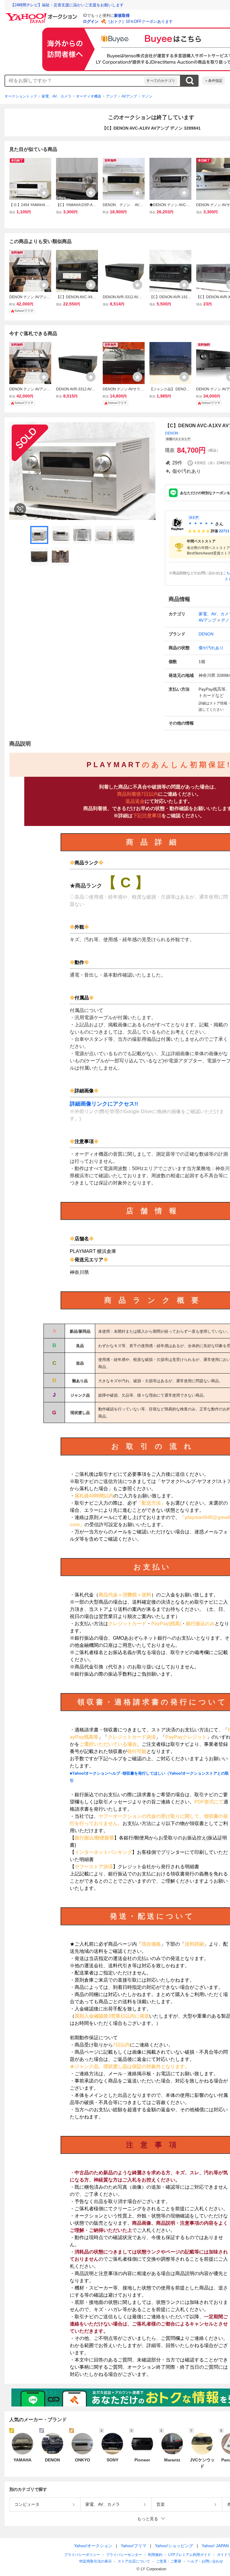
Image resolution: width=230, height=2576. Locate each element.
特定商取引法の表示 (96, 2561)
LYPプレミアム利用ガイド (190, 2555)
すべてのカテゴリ (161, 81)
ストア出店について (134, 2561)
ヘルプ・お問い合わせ (205, 2561)
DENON (172, 433)
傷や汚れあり (211, 648)
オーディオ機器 (89, 96)
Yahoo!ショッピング (174, 2546)
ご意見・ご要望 (169, 2561)
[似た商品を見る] (20, 509)
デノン (147, 96)
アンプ (111, 96)
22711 (224, 531)
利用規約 (155, 2555)
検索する (190, 81)
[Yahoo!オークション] (42, 15)
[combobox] (75, 81)
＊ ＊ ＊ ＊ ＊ (201, 524)
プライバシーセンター (124, 2555)
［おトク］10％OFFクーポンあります (140, 21)
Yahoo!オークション (93, 2546)
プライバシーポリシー (82, 2555)
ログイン (91, 21)
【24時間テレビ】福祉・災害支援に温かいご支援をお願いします (67, 5)
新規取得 (122, 15)
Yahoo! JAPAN (215, 2546)
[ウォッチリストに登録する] (44, 193)
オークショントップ (21, 96)
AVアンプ (129, 96)
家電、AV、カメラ (56, 96)
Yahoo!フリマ (134, 2546)
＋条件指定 (214, 81)
